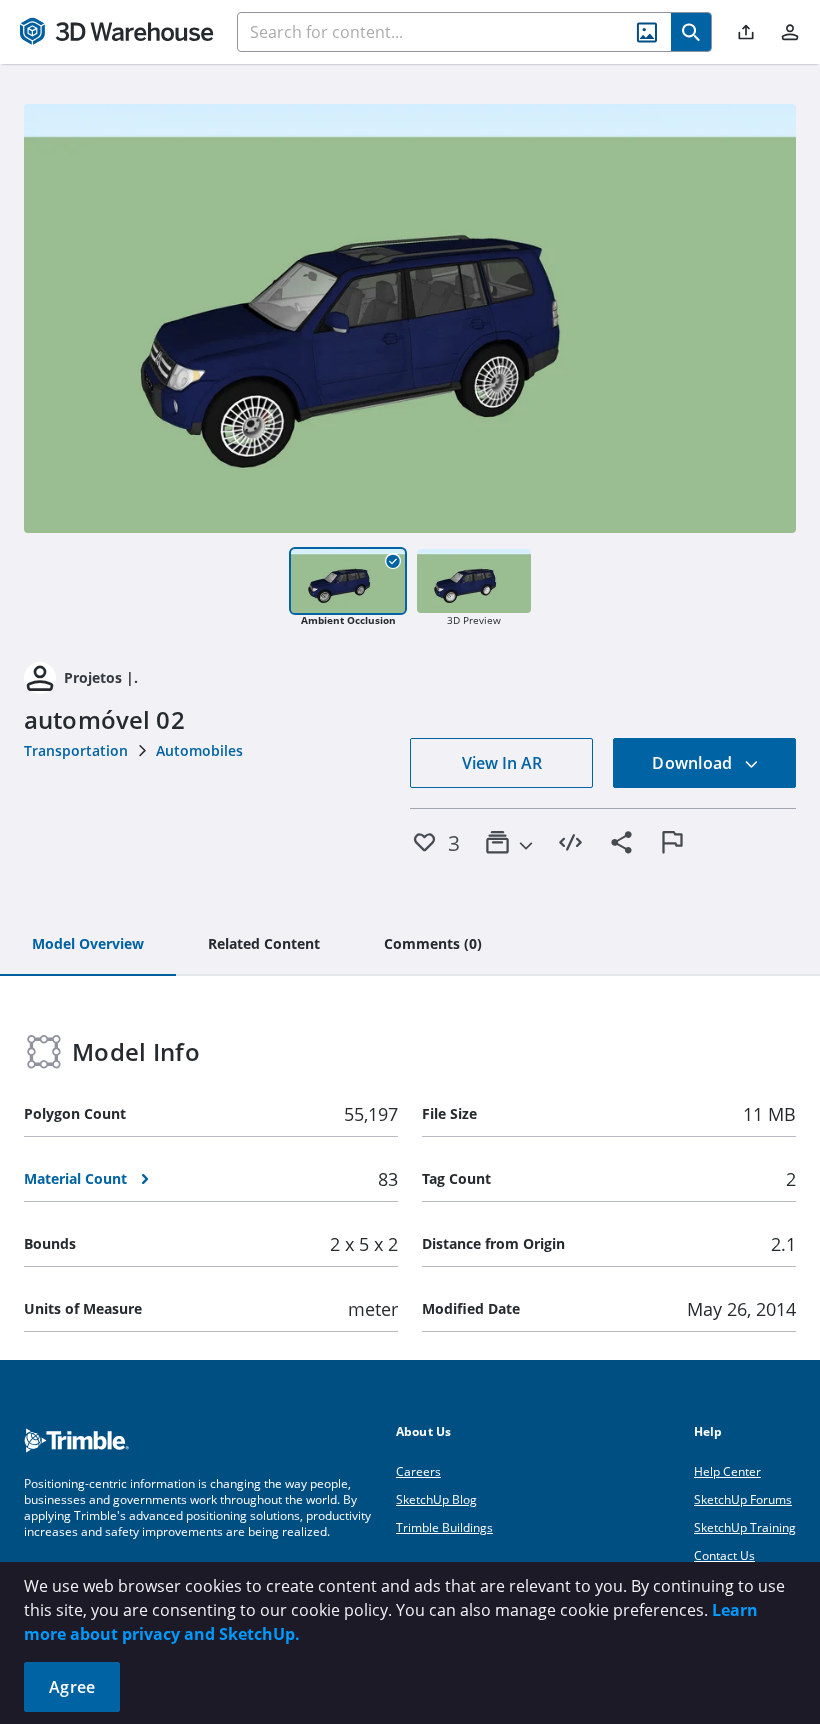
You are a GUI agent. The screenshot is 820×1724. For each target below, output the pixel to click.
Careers (418, 1471)
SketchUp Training (745, 1527)
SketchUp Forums (743, 1499)
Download (694, 763)
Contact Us (724, 1555)
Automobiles (199, 750)
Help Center (727, 1471)
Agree (72, 1687)
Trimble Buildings (444, 1527)
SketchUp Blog (436, 1499)
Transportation (76, 750)
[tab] (88, 945)
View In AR (502, 763)
